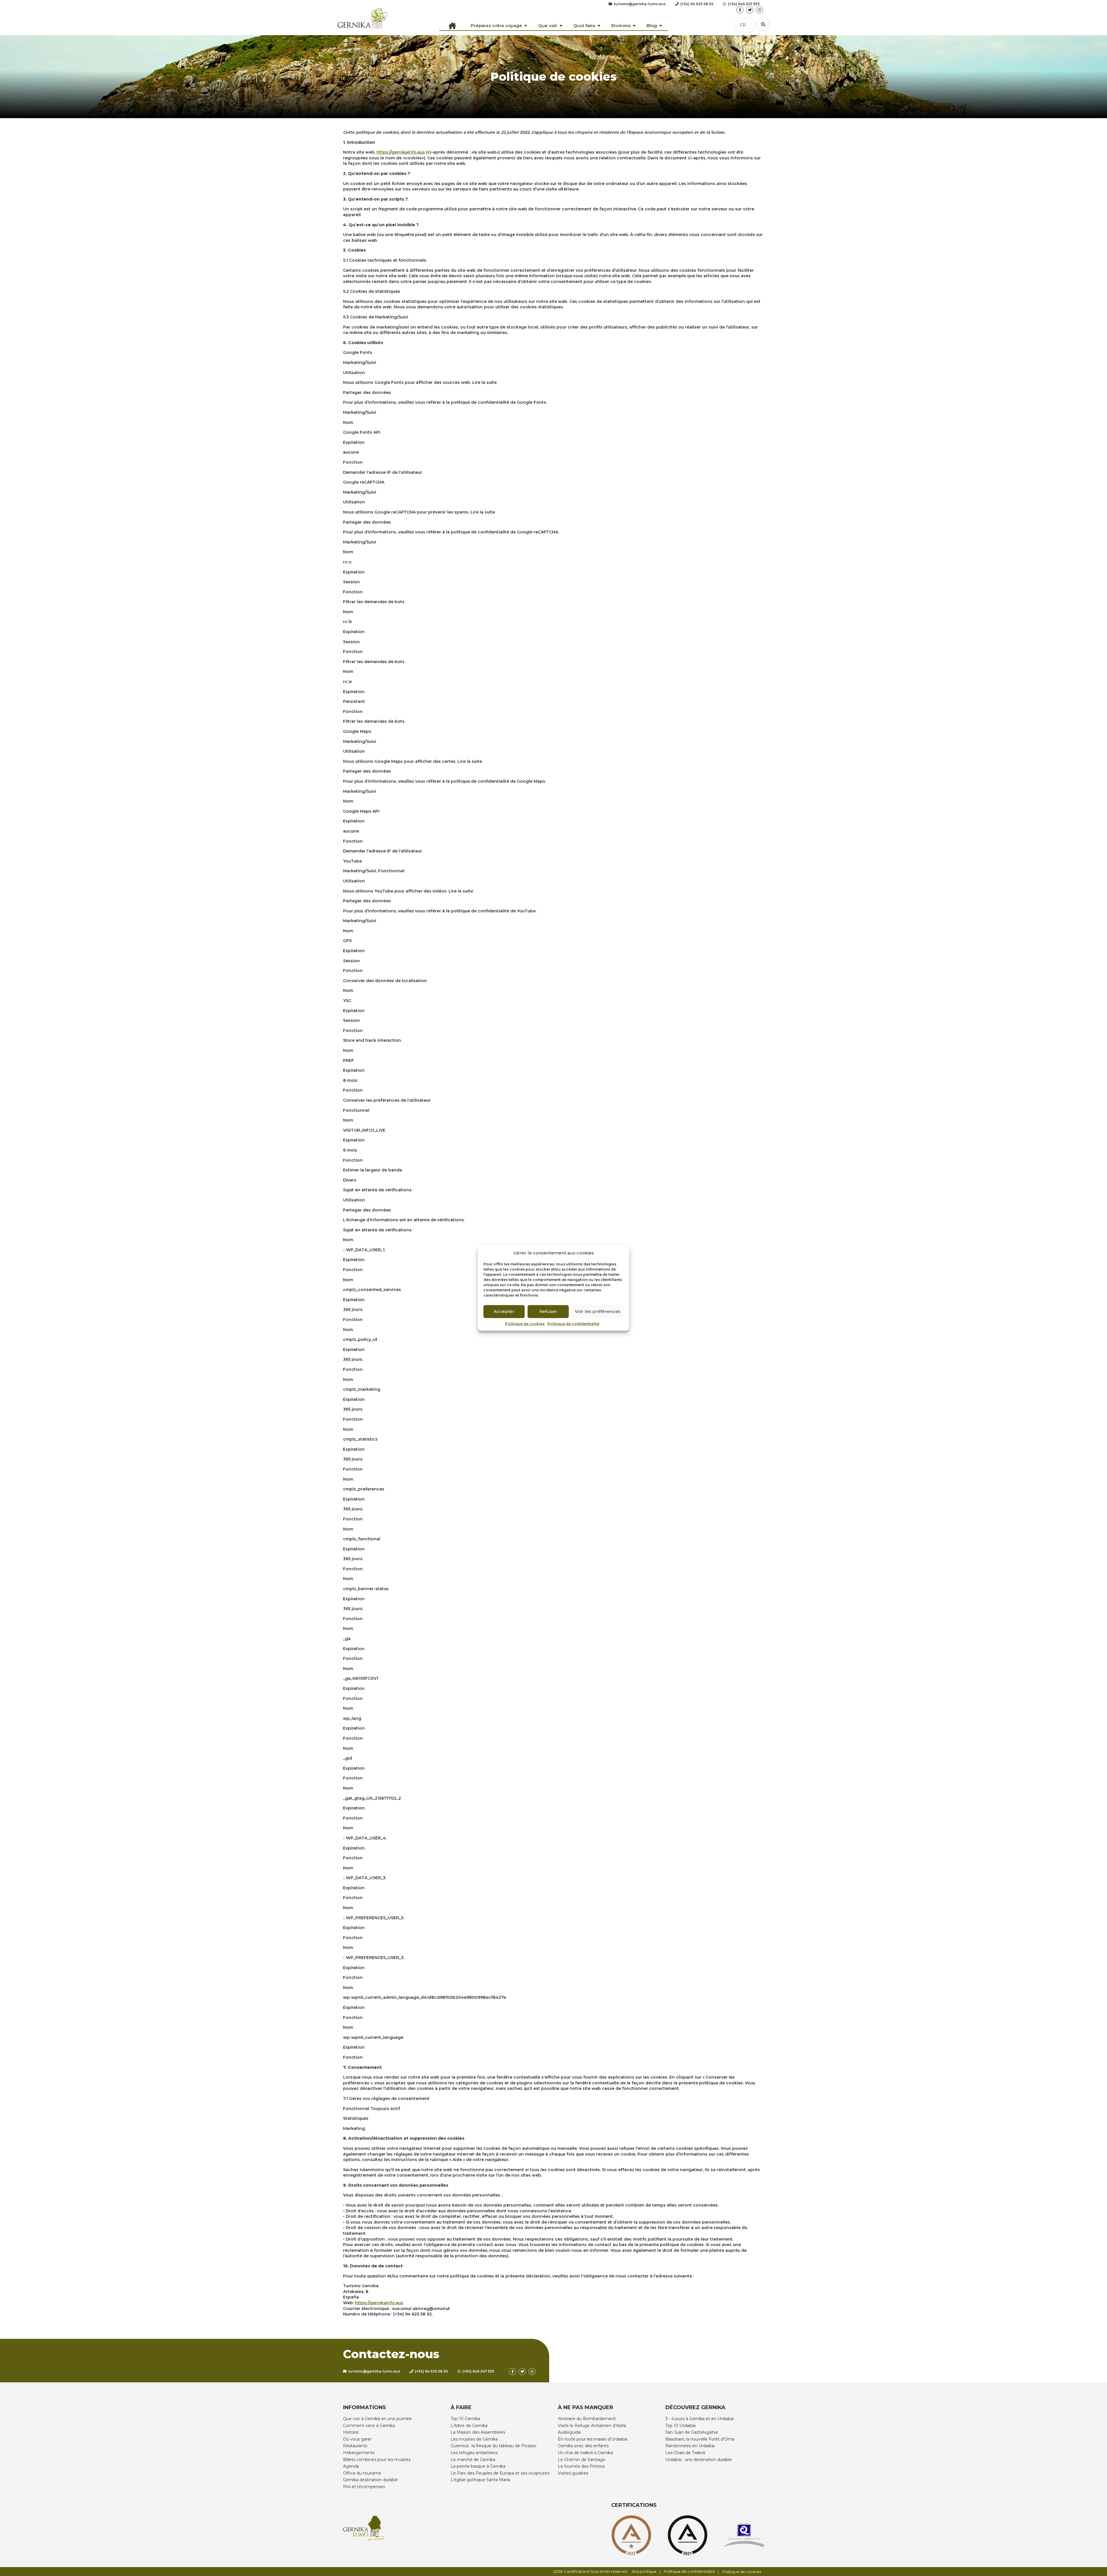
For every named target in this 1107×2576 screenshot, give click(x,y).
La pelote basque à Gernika (478, 2466)
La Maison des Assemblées (478, 2432)
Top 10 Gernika (465, 2419)
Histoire (351, 2432)
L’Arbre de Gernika (469, 2426)
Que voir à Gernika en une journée (377, 2419)
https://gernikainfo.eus (401, 152)
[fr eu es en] (763, 24)
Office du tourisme (362, 2473)
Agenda (351, 2466)
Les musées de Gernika (474, 2439)
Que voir (548, 26)
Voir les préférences (598, 1311)
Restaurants (355, 2446)
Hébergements (359, 2453)
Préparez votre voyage (496, 26)
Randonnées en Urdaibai (690, 2446)
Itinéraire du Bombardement (587, 2419)
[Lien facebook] (740, 10)
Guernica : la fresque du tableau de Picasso (494, 2446)
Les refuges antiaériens (474, 2453)
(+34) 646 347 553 (743, 4)
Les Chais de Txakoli (685, 2453)
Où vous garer (357, 2439)
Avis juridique (644, 2571)
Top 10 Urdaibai (680, 2426)
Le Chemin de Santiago (582, 2460)
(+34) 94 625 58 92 (696, 4)
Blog (652, 26)
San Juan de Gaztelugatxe (692, 2432)
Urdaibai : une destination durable (699, 2460)
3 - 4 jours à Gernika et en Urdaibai (700, 2419)
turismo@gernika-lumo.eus (639, 4)
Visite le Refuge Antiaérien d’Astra (592, 2426)
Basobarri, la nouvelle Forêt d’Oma (700, 2439)
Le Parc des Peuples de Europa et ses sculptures (500, 2473)
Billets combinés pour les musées (377, 2460)
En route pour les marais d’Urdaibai (593, 2439)
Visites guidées (573, 2473)
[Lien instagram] (759, 10)
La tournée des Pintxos (581, 2466)
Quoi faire (584, 26)
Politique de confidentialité (573, 1323)
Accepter (504, 1311)
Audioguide (569, 2432)
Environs (621, 26)
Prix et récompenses (364, 2487)
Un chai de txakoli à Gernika (585, 2453)
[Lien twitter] (750, 10)
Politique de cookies (525, 1323)
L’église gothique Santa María (480, 2480)
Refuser (548, 1311)
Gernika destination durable (370, 2480)
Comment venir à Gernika (369, 2426)
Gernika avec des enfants (583, 2446)
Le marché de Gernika (473, 2460)
